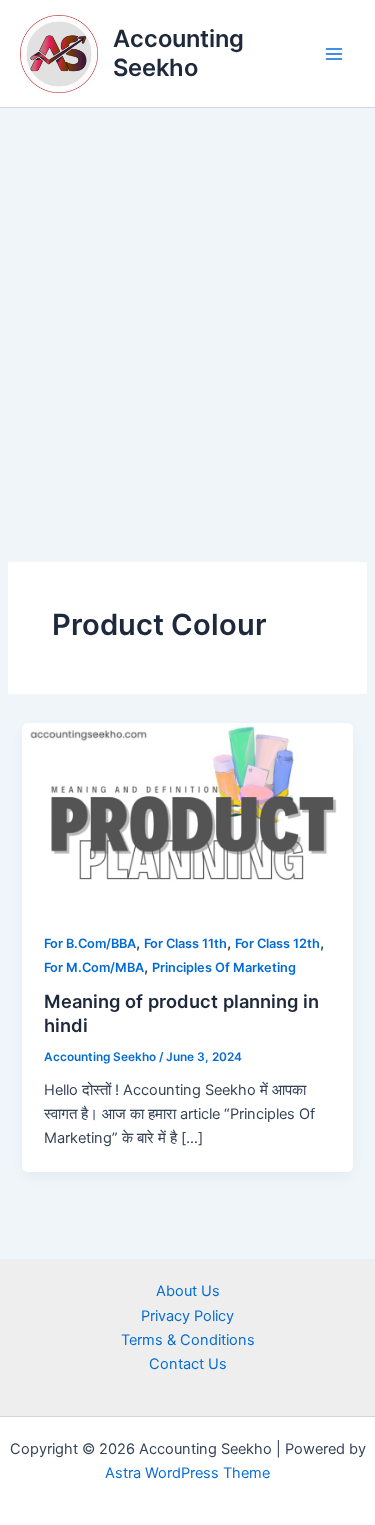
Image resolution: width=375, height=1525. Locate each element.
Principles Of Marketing (224, 967)
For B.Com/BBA (90, 943)
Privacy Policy (187, 1316)
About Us (188, 1291)
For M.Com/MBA (94, 967)
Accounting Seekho (178, 52)
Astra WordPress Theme (187, 1473)
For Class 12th (277, 943)
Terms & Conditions (188, 1340)
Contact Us (188, 1364)
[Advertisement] (187, 305)
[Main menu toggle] (334, 54)
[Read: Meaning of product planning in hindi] (187, 815)
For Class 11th (185, 943)
